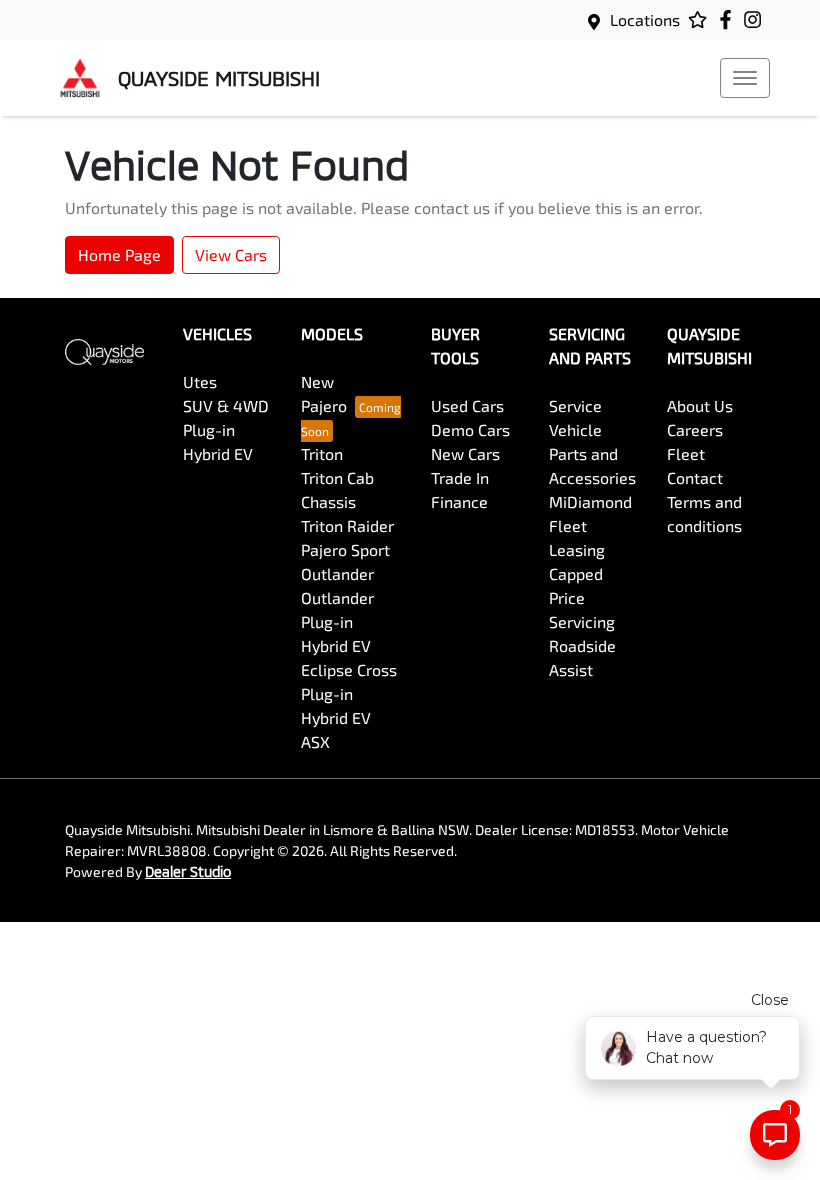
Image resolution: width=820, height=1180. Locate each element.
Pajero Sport (345, 549)
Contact (695, 477)
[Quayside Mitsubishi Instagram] (756, 19)
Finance (459, 501)
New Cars (465, 453)
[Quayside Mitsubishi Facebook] (729, 19)
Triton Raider (347, 525)
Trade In (460, 477)
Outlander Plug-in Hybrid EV (337, 621)
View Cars (231, 254)
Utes (200, 381)
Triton (322, 453)
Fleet (686, 453)
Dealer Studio (188, 871)
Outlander (337, 573)
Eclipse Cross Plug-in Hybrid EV (349, 693)
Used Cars (467, 405)
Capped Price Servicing (582, 597)
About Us (700, 405)
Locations (645, 19)
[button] (745, 78)
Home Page (119, 254)
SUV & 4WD (226, 405)
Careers (695, 429)
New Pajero (324, 393)
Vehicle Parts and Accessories (592, 453)
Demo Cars (470, 429)
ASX (315, 741)
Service (575, 405)
